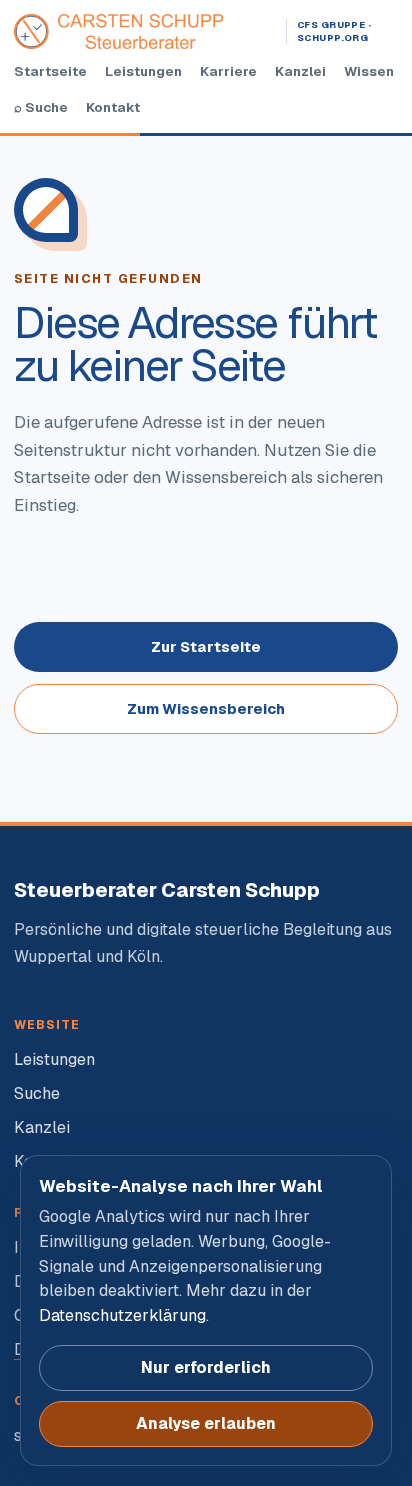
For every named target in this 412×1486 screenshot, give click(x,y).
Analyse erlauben (206, 1423)
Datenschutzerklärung (122, 1315)
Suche (37, 1093)
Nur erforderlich (206, 1367)
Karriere (228, 71)
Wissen (369, 71)
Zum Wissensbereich (206, 708)
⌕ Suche (41, 107)
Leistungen (143, 71)
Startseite (50, 71)
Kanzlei (300, 71)
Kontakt (113, 107)
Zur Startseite (206, 646)
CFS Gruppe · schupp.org (334, 31)
